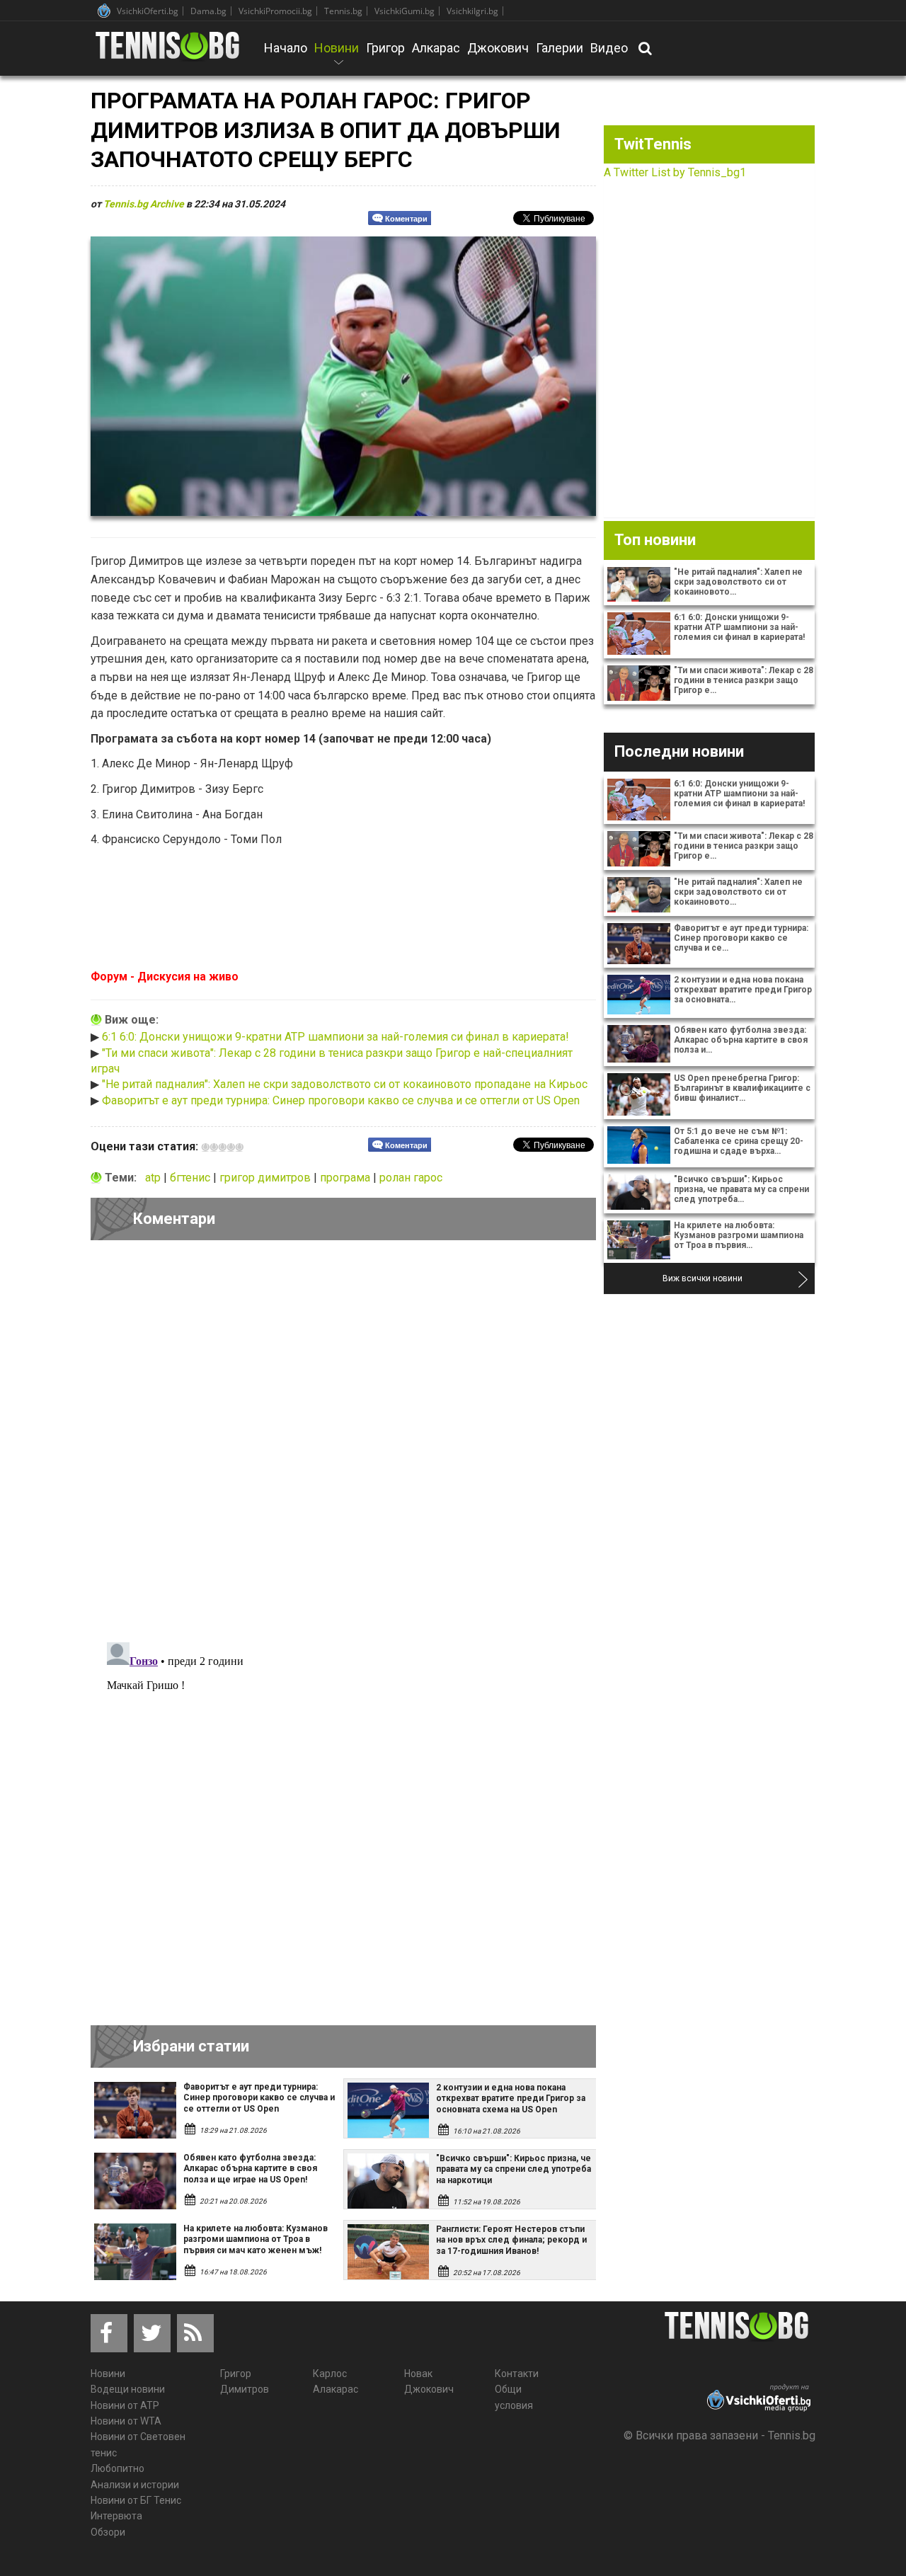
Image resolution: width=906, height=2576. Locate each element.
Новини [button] (337, 57)
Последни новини (679, 751)
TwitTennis (653, 144)
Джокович (498, 48)
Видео (609, 48)
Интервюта (116, 2516)
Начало (286, 48)
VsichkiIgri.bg (472, 11)
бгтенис (191, 1178)
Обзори (108, 2532)
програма (346, 1178)
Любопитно (117, 2468)
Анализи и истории (135, 2485)
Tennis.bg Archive (144, 204)
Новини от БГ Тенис (136, 2500)
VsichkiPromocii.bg (275, 11)
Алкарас (436, 48)
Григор (385, 48)
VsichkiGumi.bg (405, 11)
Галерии (560, 48)
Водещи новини (128, 2389)
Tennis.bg (343, 11)
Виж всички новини (703, 1278)
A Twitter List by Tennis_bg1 (675, 172)
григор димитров (266, 1178)
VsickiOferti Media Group (104, 11)
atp (154, 1178)
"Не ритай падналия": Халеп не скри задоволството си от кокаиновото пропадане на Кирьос (345, 1084)
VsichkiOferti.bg (148, 11)
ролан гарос (411, 1178)
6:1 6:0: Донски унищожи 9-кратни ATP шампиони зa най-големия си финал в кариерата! (336, 1037)
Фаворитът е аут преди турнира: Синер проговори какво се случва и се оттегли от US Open (341, 1100)
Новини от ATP (125, 2405)
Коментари (406, 219)
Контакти (517, 2374)
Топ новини (655, 540)
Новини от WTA (126, 2421)
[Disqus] (343, 1446)
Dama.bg (208, 11)
